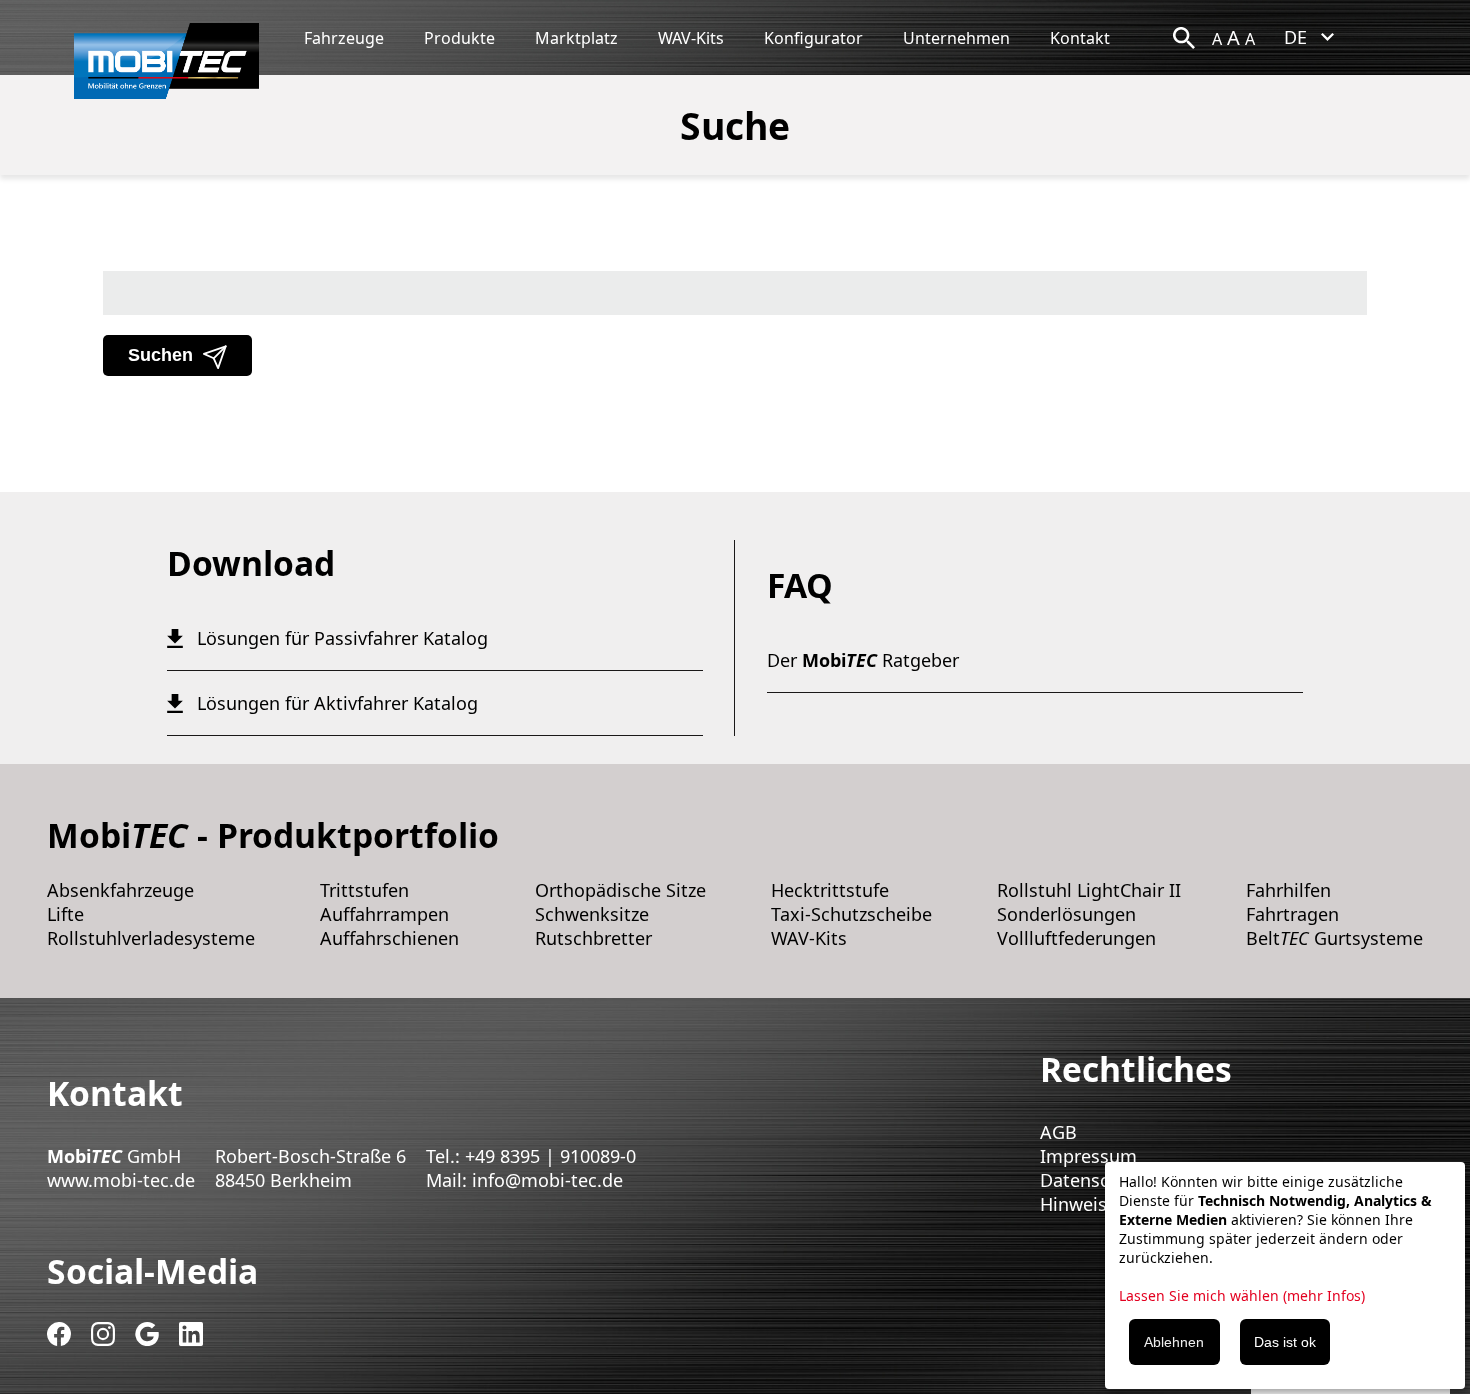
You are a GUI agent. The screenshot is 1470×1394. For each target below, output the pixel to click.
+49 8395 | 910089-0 (550, 1156)
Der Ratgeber (863, 660)
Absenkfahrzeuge (120, 890)
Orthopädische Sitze (620, 890)
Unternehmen (956, 38)
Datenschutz (1093, 1180)
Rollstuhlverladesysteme (151, 938)
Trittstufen (364, 890)
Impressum (1088, 1156)
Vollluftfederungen (1076, 938)
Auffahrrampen (384, 914)
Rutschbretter (593, 938)
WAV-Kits (691, 38)
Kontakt (1080, 38)
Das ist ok (1285, 1342)
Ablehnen (1174, 1342)
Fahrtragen (1292, 914)
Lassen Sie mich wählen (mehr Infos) (1242, 1295)
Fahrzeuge (344, 38)
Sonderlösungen (1066, 914)
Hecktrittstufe (830, 890)
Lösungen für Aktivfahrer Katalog (337, 703)
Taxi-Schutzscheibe (851, 914)
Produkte (459, 38)
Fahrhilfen (1288, 890)
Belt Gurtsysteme (1334, 938)
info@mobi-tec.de (547, 1180)
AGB (1058, 1132)
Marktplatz (576, 38)
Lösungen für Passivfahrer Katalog (342, 638)
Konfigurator (813, 38)
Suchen (160, 355)
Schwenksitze (592, 914)
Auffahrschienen (389, 938)
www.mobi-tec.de (121, 1180)
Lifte (65, 914)
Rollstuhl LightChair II (1089, 890)
